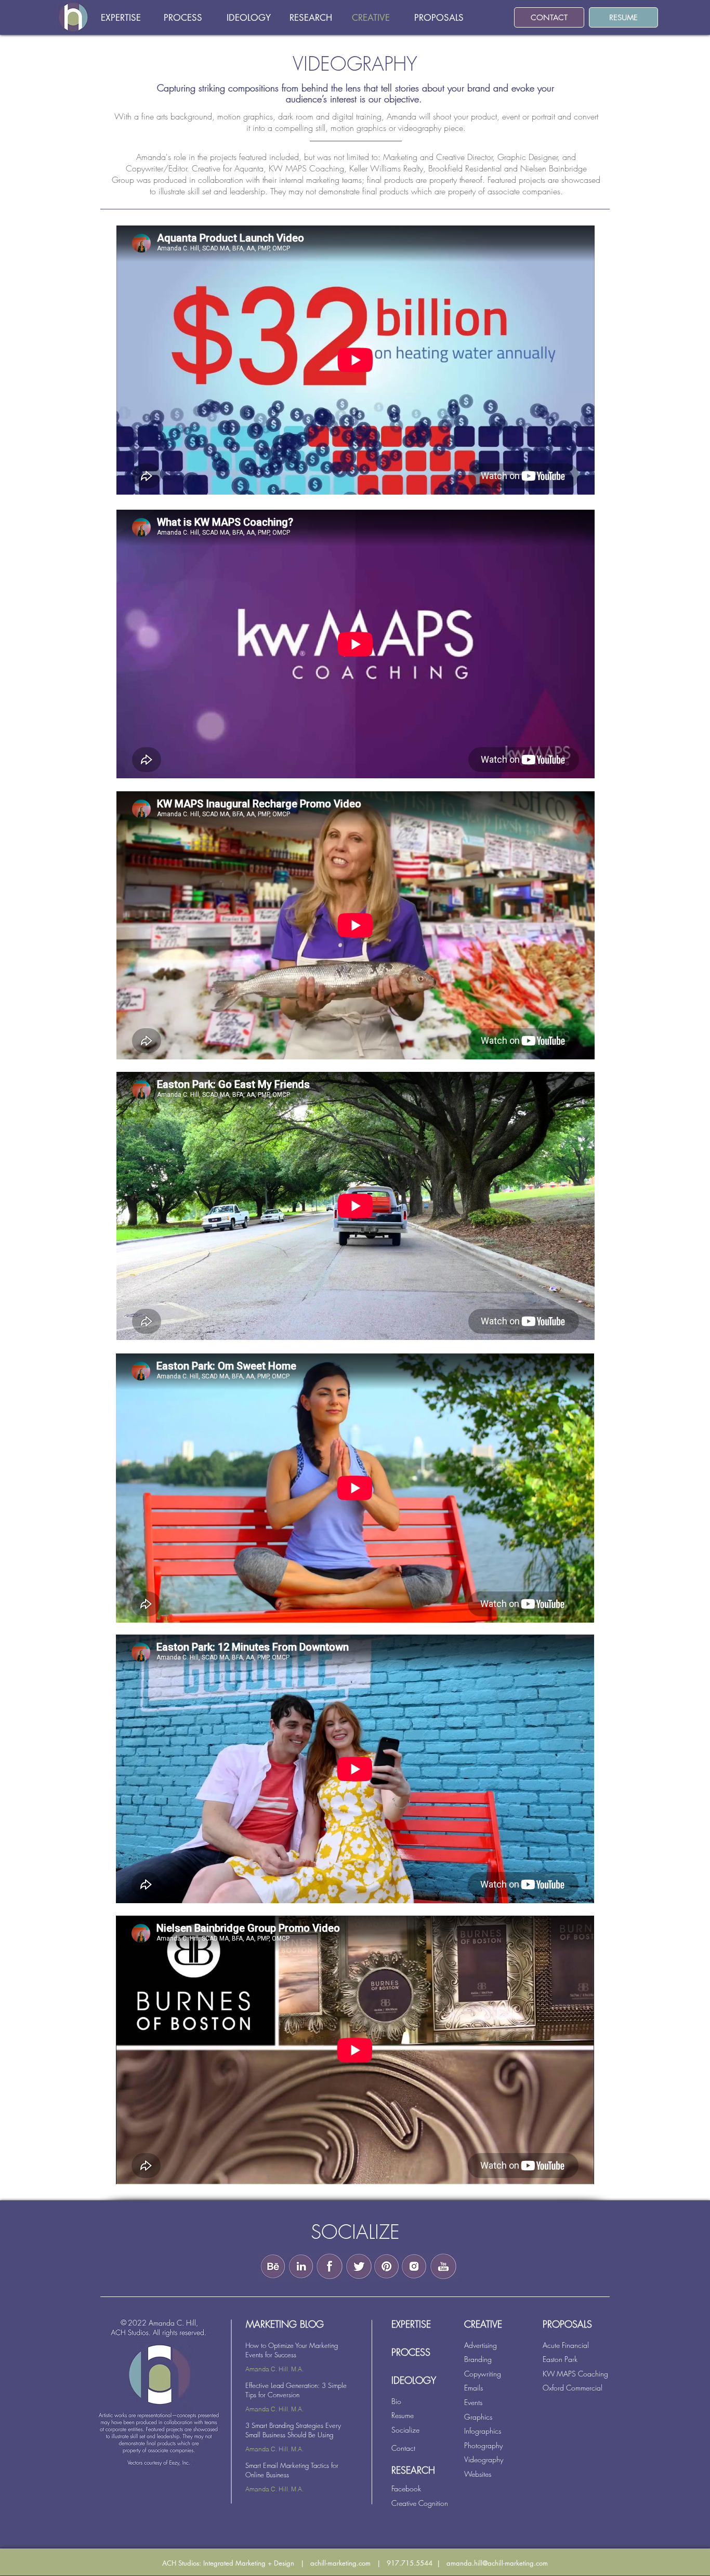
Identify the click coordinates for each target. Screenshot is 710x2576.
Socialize (405, 2430)
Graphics (478, 2417)
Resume (403, 2415)
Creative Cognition (420, 2503)
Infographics (483, 2431)
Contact (403, 2448)
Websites (478, 2474)
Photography (483, 2445)
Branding (478, 2359)
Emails (474, 2388)
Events (473, 2402)
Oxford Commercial (573, 2388)
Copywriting (483, 2374)
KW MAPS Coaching (575, 2374)
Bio (396, 2401)
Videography (484, 2459)
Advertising (481, 2345)
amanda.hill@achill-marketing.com (497, 2563)
